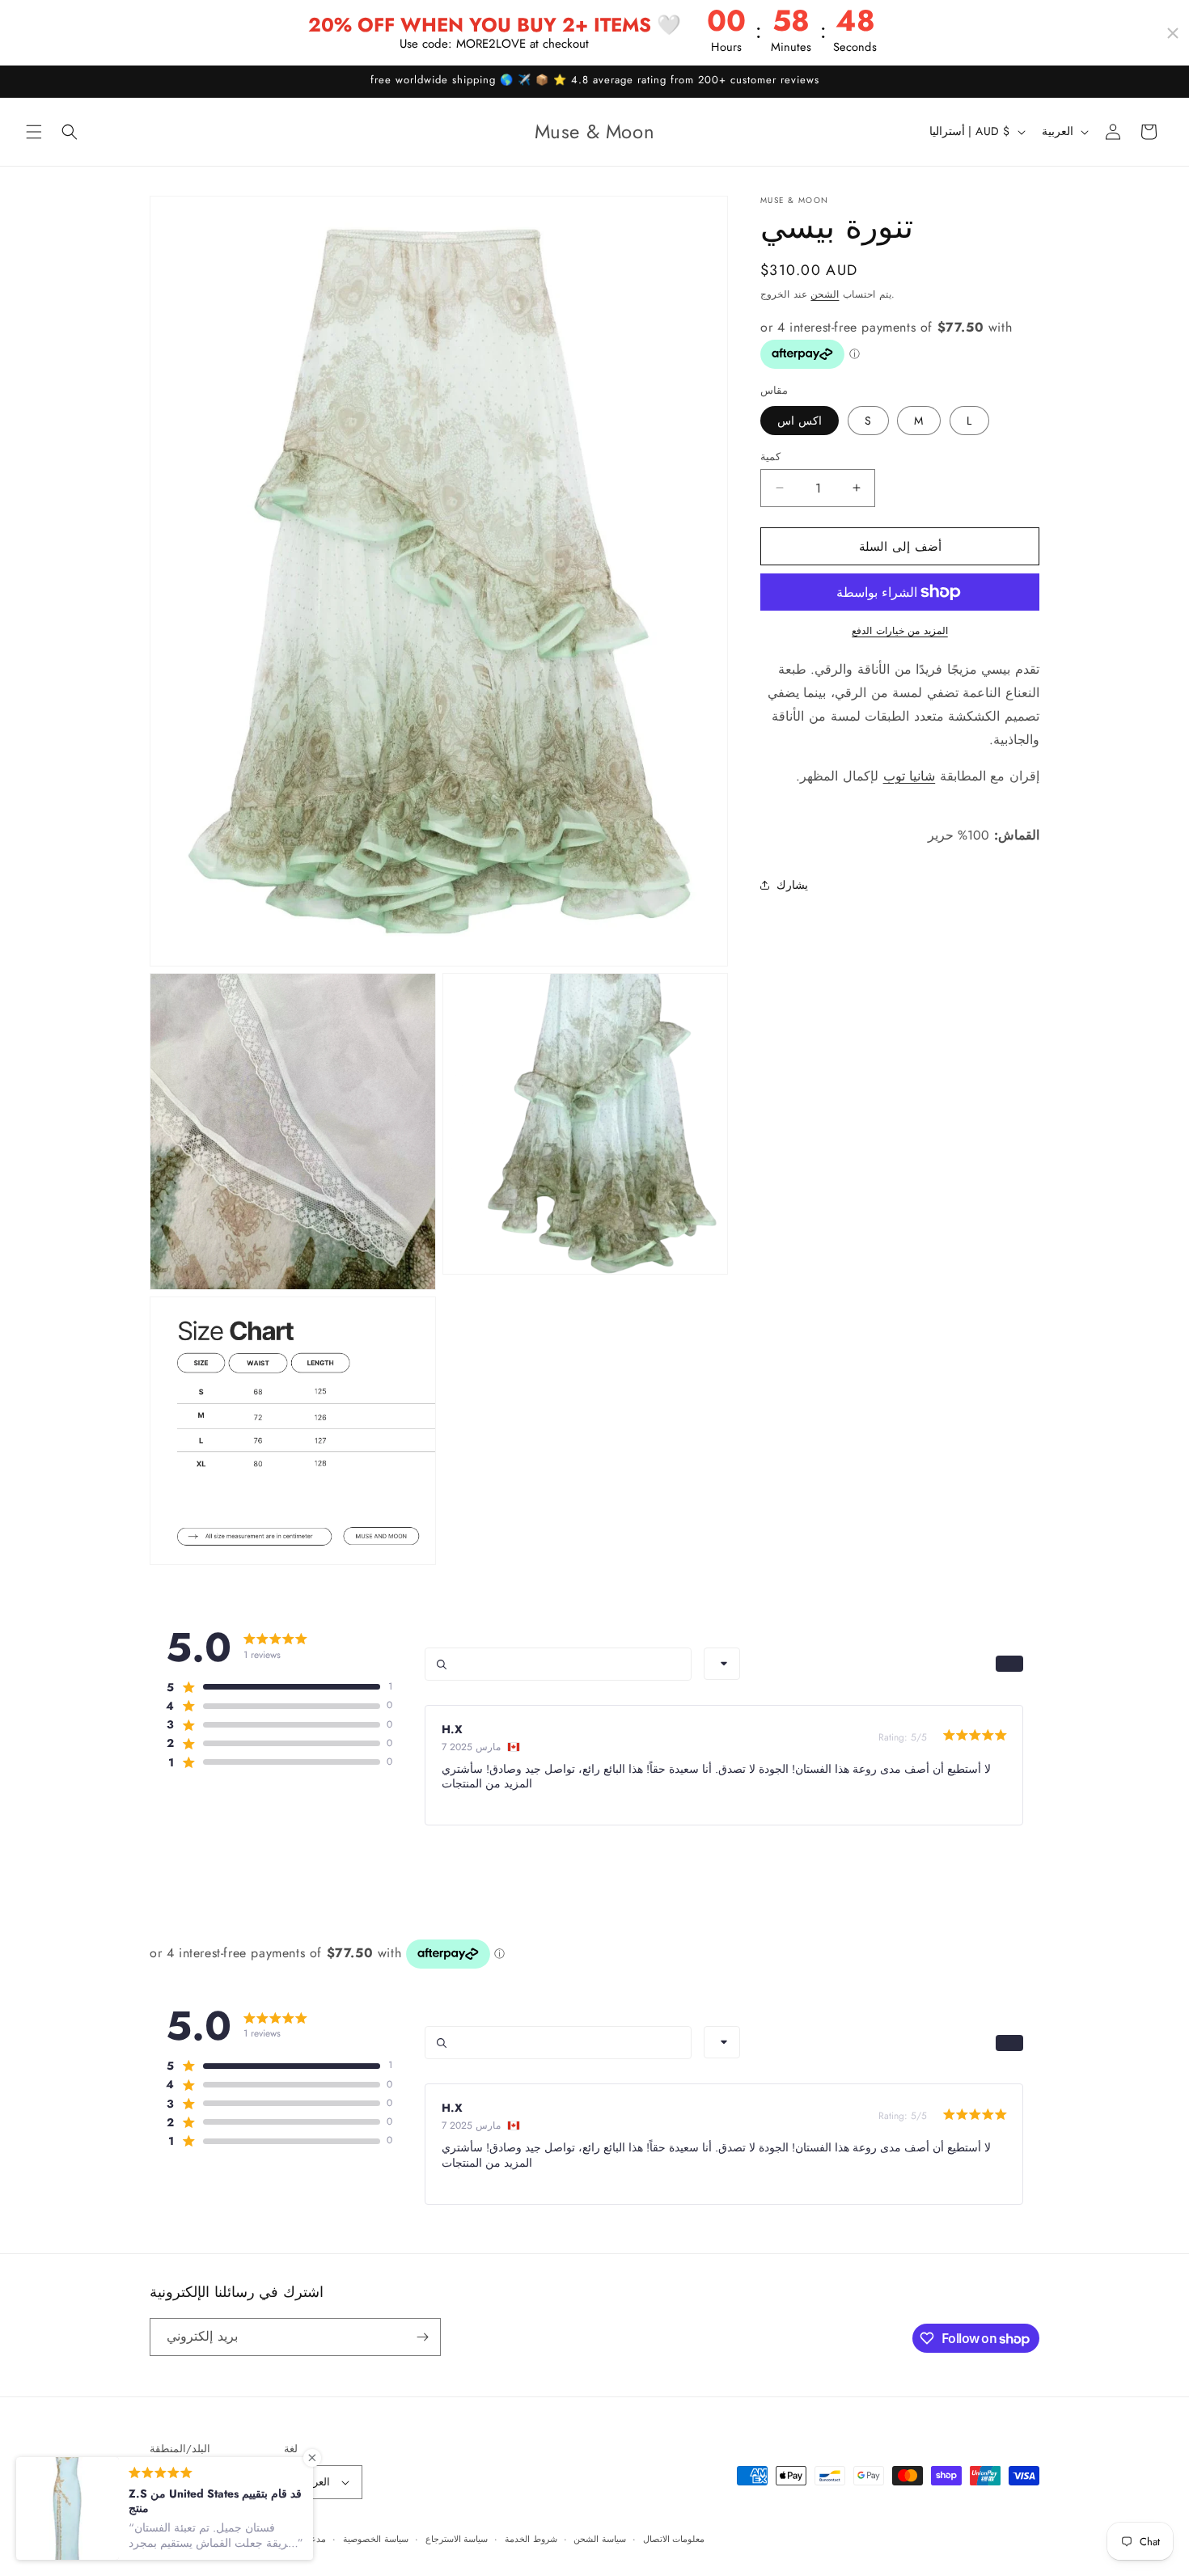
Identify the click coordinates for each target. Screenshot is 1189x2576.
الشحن (825, 294)
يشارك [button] (792, 885)
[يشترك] (422, 2337)
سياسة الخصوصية (376, 2538)
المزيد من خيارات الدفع (900, 631)
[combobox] (722, 1664)
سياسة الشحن (600, 2538)
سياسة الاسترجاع (457, 2538)
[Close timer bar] (1173, 33)
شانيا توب (910, 775)
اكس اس (800, 420)
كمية (770, 456)
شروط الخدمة (531, 2538)
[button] (34, 132)
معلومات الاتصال (674, 2538)
